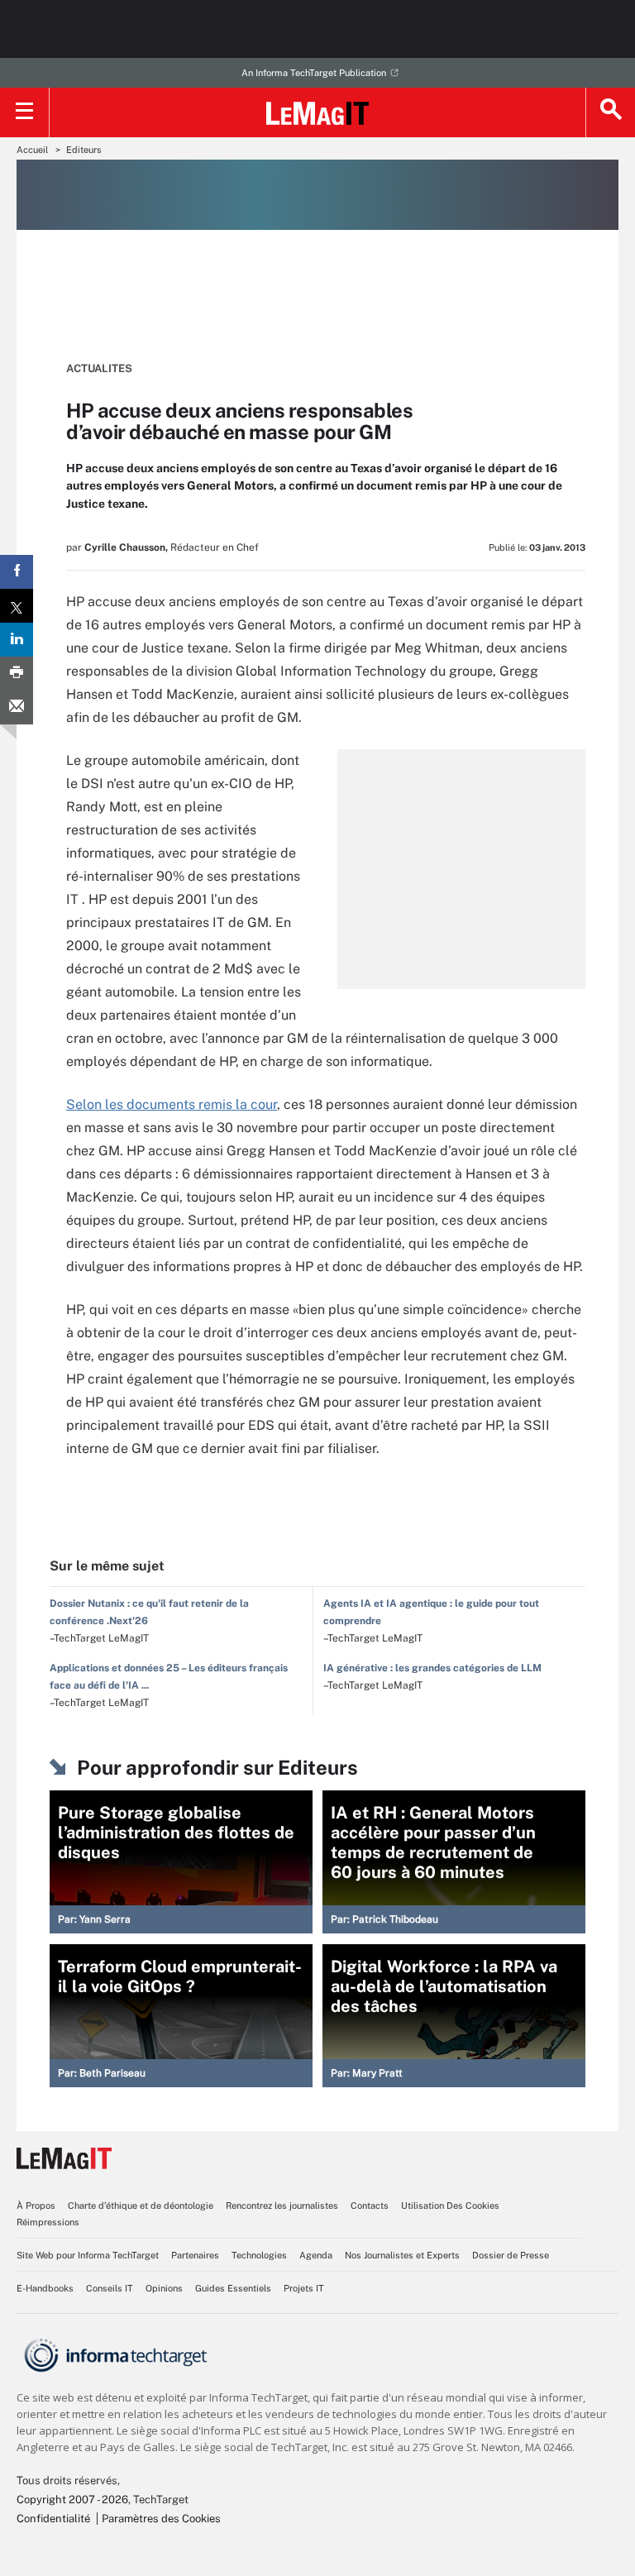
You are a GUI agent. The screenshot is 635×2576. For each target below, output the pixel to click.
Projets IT (304, 2288)
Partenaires (195, 2255)
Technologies (259, 2255)
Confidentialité (53, 2519)
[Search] (610, 112)
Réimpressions (48, 2222)
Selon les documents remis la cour (172, 1104)
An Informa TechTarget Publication (314, 73)
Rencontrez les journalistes (282, 2206)
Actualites (99, 368)
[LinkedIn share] (17, 640)
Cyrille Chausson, (126, 547)
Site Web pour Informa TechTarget (88, 2255)
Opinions (164, 2288)
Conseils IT (110, 2288)
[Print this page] (17, 674)
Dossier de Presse (511, 2255)
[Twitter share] (17, 606)
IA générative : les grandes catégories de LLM (432, 1668)
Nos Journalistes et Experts (402, 2255)
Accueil (32, 150)
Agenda (316, 2255)
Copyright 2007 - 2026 (72, 2500)
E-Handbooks (45, 2288)
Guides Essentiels (233, 2288)
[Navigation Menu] (25, 112)
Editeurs (84, 150)
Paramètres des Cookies (161, 2519)
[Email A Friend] (17, 707)
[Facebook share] (17, 572)
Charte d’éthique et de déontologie (141, 2206)
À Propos (36, 2206)
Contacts (370, 2206)
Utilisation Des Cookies (450, 2206)
